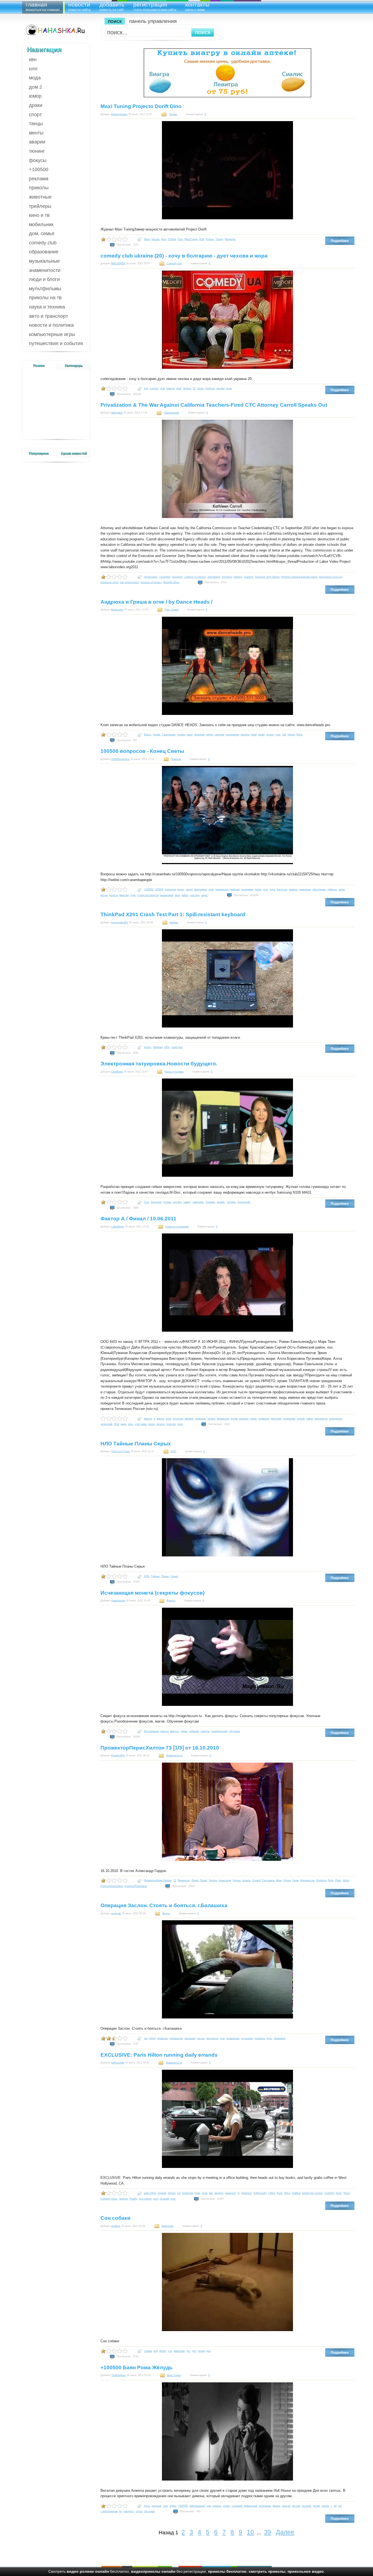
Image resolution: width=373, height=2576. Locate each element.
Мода (35, 78)
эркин (253, 1419)
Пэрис (204, 1880)
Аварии (37, 142)
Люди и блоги (44, 279)
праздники (247, 889)
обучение (235, 1731)
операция (190, 2038)
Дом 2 (35, 87)
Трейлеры (40, 206)
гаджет (187, 1202)
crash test (177, 1047)
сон (170, 2351)
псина (201, 2351)
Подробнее (340, 241)
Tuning (219, 239)
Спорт (35, 115)
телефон (210, 1202)
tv (239, 2193)
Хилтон (213, 1880)
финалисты (321, 1419)
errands (162, 2193)
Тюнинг (37, 151)
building (296, 2193)
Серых (174, 1576)
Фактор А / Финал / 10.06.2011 (138, 1219)
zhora (200, 388)
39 (268, 2532)
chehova (210, 388)
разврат (293, 889)
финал (160, 1419)
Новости (79, 6)
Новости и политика (51, 325)
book (197, 2193)
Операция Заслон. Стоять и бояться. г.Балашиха (164, 1905)
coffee (272, 2193)
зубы (211, 889)
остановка (247, 2038)
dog (156, 2351)
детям (316, 2506)
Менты (36, 133)
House (291, 735)
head (254, 735)
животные (179, 2351)
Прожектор (184, 1880)
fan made (150, 2511)
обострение (319, 889)
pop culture (145, 2199)
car (179, 2193)
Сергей (256, 1880)
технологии (244, 1202)
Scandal (165, 2199)
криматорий (251, 2506)
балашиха (280, 2038)
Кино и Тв (39, 215)
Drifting (172, 239)
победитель (336, 1419)
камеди (170, 388)
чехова (220, 388)
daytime (219, 2193)
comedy (154, 388)
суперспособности (148, 895)
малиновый (167, 895)
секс (166, 2506)
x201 (167, 1047)
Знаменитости (45, 270)
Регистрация (155, 6)
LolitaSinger (118, 1227)
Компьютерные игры (52, 334)
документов (176, 2038)
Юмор (35, 96)
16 (335, 2506)
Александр (225, 1880)
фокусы (174, 1731)
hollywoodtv (118, 2063)
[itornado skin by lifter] (55, 30)
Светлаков (268, 1880)
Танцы (36, 124)
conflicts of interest (195, 577)
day (211, 2193)
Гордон (237, 1880)
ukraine (187, 388)
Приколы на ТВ (45, 298)
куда (272, 889)
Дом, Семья (42, 233)
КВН (33, 59)
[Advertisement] (56, 408)
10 (250, 2532)
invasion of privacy (151, 582)
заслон (201, 2038)
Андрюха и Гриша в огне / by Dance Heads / (156, 602)
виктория (276, 1419)
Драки (36, 105)
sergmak (116, 1913)
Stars (339, 2193)
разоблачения (219, 1731)
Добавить (112, 6)
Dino (180, 239)
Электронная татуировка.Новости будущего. (159, 1064)
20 (194, 388)
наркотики (305, 889)
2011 (116, 1424)
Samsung (156, 1202)
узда (133, 895)
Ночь (147, 2506)
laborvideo (117, 413)
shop (205, 2193)
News (347, 2193)
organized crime (109, 582)
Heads (157, 735)
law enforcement (130, 582)
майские (235, 889)
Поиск (115, 21)
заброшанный (197, 2506)
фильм (276, 2506)
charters (248, 577)
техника (231, 1202)
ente (173, 2199)
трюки (184, 1731)
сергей (301, 1419)
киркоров (200, 1419)
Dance (148, 735)
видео (210, 735)
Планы (165, 1576)
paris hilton (150, 2193)
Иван (279, 1880)
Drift (202, 239)
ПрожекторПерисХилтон (158, 1880)
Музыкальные (44, 261)
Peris (331, 1880)
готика (226, 2506)
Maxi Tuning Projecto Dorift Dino (141, 106)
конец (181, 889)
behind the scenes (312, 2193)
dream (163, 2351)
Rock (300, 735)
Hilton (346, 1880)
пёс (194, 2351)
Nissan (156, 239)
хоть (266, 889)
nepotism (177, 577)
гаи (146, 2038)
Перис (195, 1880)
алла (168, 1419)
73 (174, 1880)
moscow (171, 1424)
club (162, 388)
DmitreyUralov (119, 114)
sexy (156, 2199)
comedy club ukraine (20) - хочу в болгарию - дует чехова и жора (184, 256)
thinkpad (158, 1047)
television (246, 2193)
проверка (162, 2038)
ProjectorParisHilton (112, 1886)
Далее (285, 2532)
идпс (270, 2038)
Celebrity (329, 2193)
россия (296, 2506)
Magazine (230, 239)
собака (148, 2351)
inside (261, 735)
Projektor (321, 1880)
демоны (217, 2506)
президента (222, 889)
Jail (284, 735)
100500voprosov (120, 759)
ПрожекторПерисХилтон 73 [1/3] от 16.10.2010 (160, 1748)
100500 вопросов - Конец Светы (142, 751)
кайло (185, 895)
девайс (221, 1202)
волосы (113, 895)
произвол (260, 2038)
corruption (165, 577)
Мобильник (41, 224)
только (325, 2506)
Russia (210, 239)
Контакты (197, 6)
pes (208, 2351)
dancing (245, 735)
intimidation (214, 577)
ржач (190, 735)
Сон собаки (116, 2218)
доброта (332, 889)
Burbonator (117, 610)
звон (177, 895)
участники (140, 1424)
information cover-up (331, 577)
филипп (189, 1419)
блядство (282, 889)
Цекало (246, 1880)
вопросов (170, 889)
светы (189, 889)
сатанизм (237, 2506)
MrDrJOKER (118, 263)
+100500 (39, 169)
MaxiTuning (191, 239)
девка (258, 889)
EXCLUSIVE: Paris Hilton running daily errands (159, 2055)
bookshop (188, 2193)
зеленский (106, 1424)
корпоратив (232, 735)
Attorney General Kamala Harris (299, 577)
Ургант (287, 1880)
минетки (124, 895)
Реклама (39, 179)
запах (342, 889)
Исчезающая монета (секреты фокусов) (153, 1593)
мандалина (200, 889)
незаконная (233, 2038)
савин (310, 1419)
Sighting (124, 2199)
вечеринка (265, 2506)
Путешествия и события (56, 343)
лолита (211, 1419)
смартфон (198, 1202)
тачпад (167, 1202)
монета (164, 1731)
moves (270, 735)
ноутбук (177, 1202)
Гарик (296, 1880)
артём (234, 1419)
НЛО (33, 69)
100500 (159, 889)
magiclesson (118, 1601)
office (287, 2193)
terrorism (227, 577)
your (278, 735)
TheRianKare (119, 2375)
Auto (164, 239)
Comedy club (43, 243)
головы (181, 735)
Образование (44, 252)
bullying (238, 577)
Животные (40, 197)
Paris (338, 1880)
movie (139, 2511)
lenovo (148, 1047)
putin (180, 1424)
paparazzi (230, 2193)
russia (151, 1424)
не (120, 2511)
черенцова (289, 1419)
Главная (43, 6)
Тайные (155, 1576)
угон (222, 2038)
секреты (205, 1731)
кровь (173, 2506)
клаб (179, 388)
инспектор (212, 2038)
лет (340, 2506)
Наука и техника (47, 307)
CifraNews (117, 1072)
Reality (134, 2199)
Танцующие (169, 735)
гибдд (152, 2038)
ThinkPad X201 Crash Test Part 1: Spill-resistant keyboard (173, 914)
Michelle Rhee (171, 582)
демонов (156, 2506)
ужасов (286, 2506)
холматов (264, 1419)
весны (104, 895)
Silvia (147, 239)
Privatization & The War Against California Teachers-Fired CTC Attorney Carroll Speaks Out (214, 405)
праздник (199, 735)
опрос (204, 895)
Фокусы (38, 160)
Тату (146, 1202)
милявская (223, 1419)
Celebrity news (109, 2199)
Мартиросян (307, 1880)
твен (130, 1424)
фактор (148, 1419)
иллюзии (194, 1731)
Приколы (39, 188)
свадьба (219, 735)
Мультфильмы (45, 289)
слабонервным (109, 2511)
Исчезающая (151, 1731)
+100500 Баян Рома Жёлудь (137, 2367)
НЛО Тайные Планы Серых (136, 1444)
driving (172, 2193)
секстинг (195, 895)
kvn (146, 388)
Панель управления (153, 21)
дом (209, 2506)
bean (280, 2193)
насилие (307, 2506)
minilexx (116, 2226)
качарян (244, 1419)
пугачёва (178, 1419)
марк (123, 1424)
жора (229, 388)
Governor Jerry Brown (267, 577)
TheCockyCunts (120, 1451)
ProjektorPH (118, 1756)
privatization (151, 577)
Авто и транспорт (48, 316)
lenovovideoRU (120, 922)
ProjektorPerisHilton (136, 1886)
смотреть (129, 2511)
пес (189, 2351)
